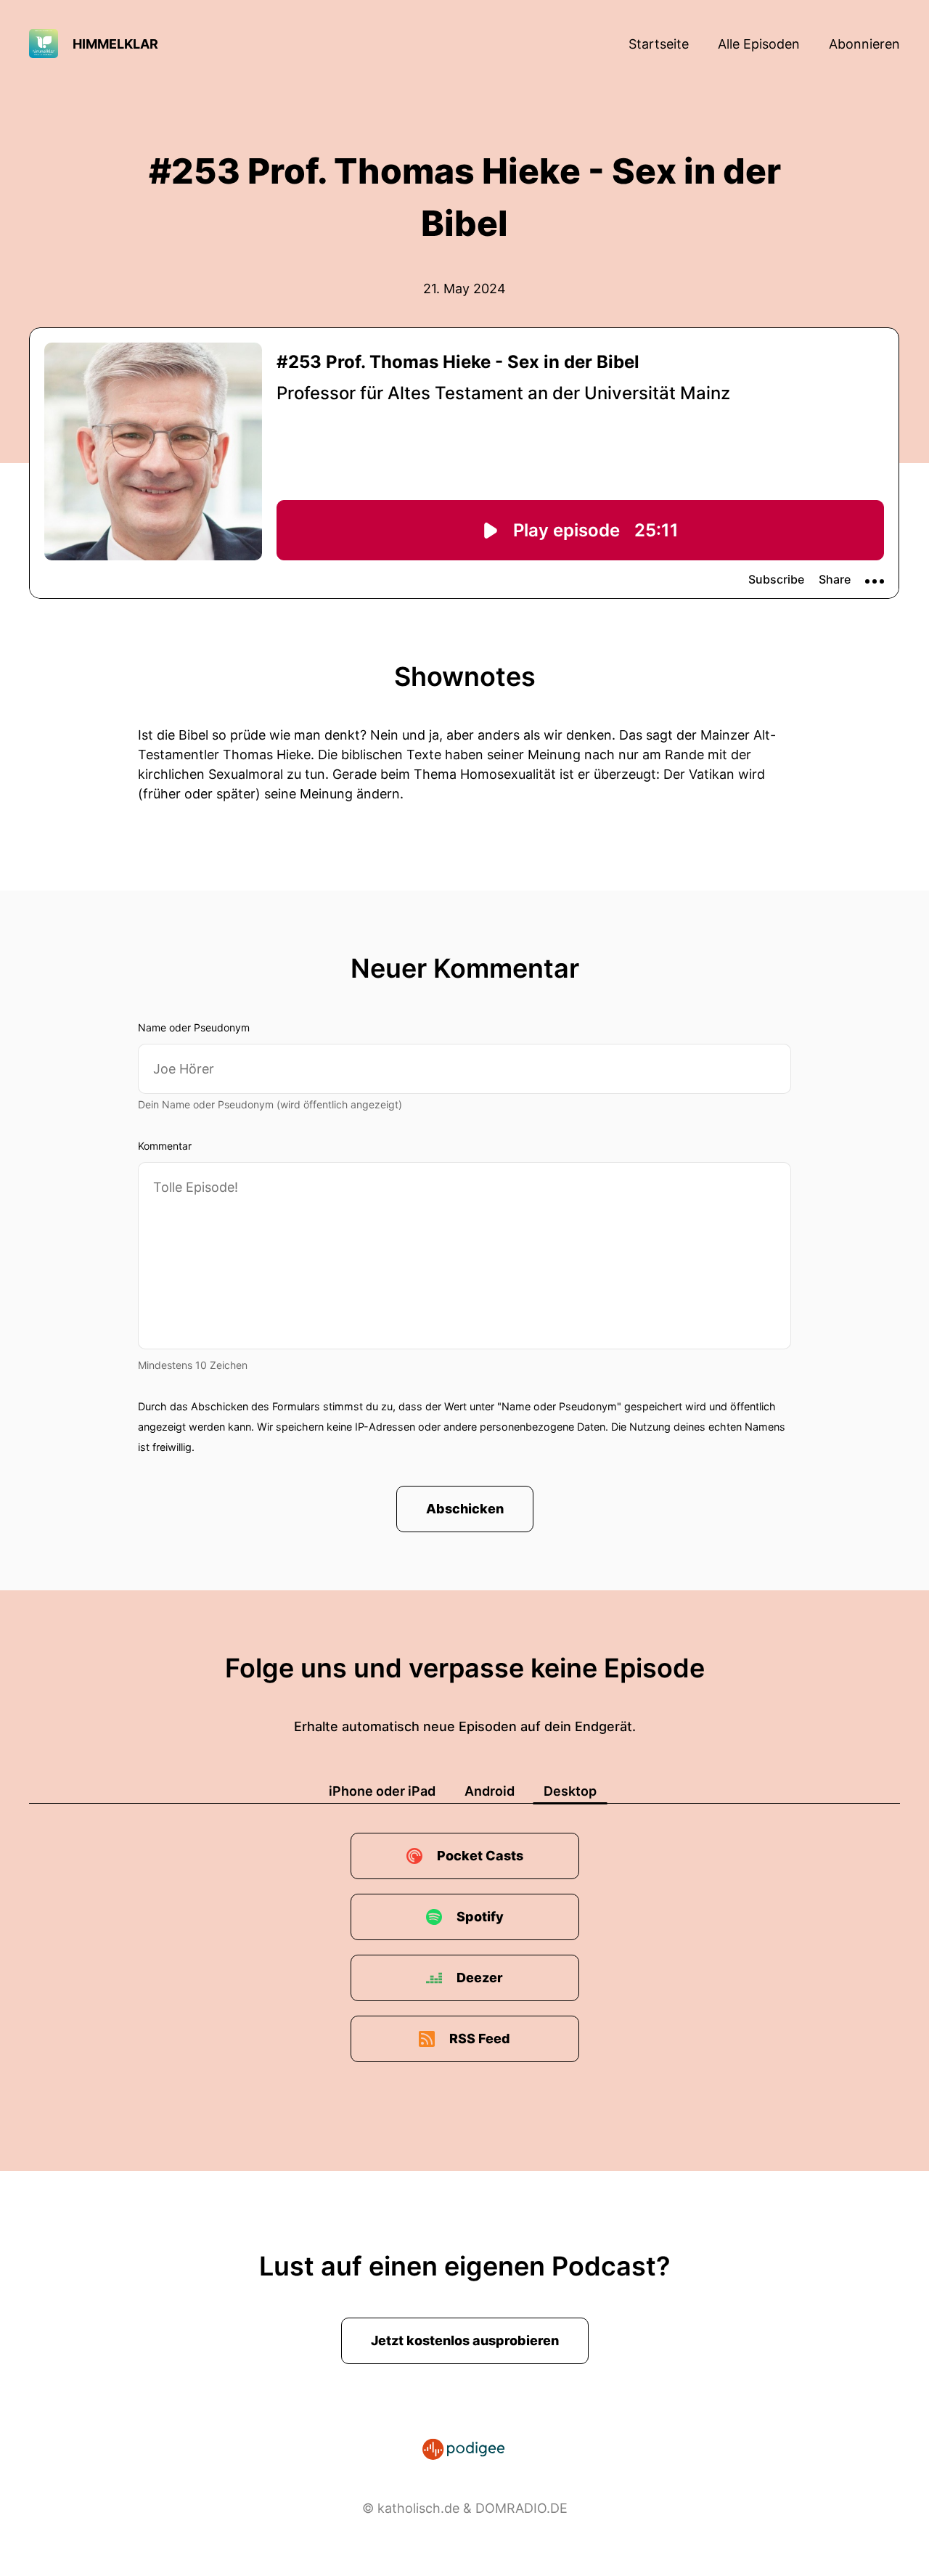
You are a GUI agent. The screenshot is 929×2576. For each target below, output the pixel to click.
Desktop (570, 1791)
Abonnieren (864, 44)
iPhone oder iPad (382, 1791)
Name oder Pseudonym (194, 1027)
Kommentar (165, 1146)
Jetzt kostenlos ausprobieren (465, 2340)
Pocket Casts (480, 1856)
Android (490, 1791)
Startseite (659, 44)
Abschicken (465, 1509)
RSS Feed (480, 2039)
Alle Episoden (759, 44)
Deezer (480, 1978)
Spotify (480, 1917)
